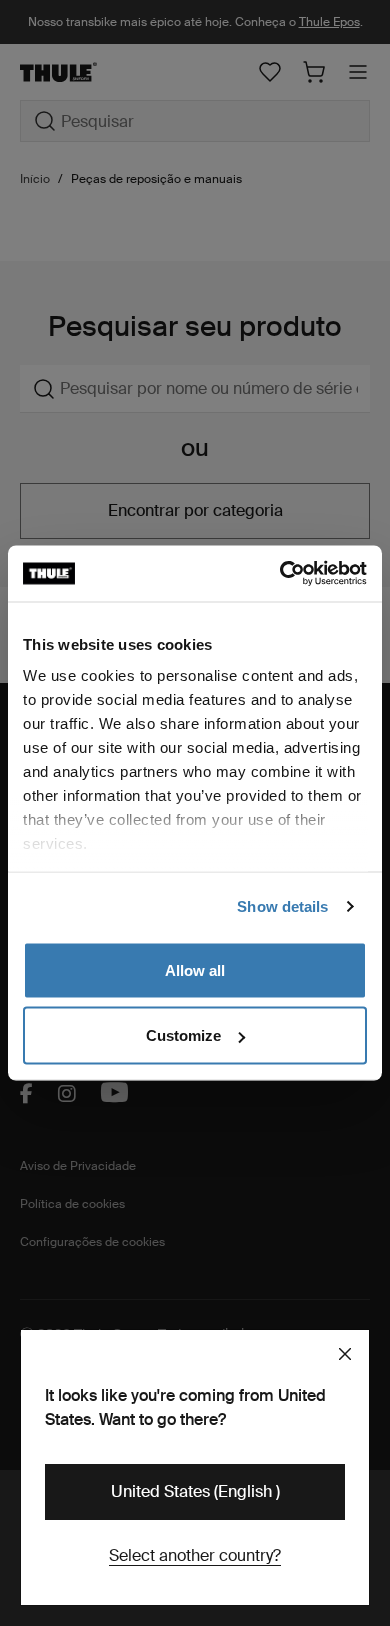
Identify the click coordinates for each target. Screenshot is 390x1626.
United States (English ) (195, 1491)
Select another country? (195, 1555)
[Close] (345, 1354)
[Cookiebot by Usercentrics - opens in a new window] (280, 574)
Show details (282, 906)
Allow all (195, 969)
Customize (183, 1035)
